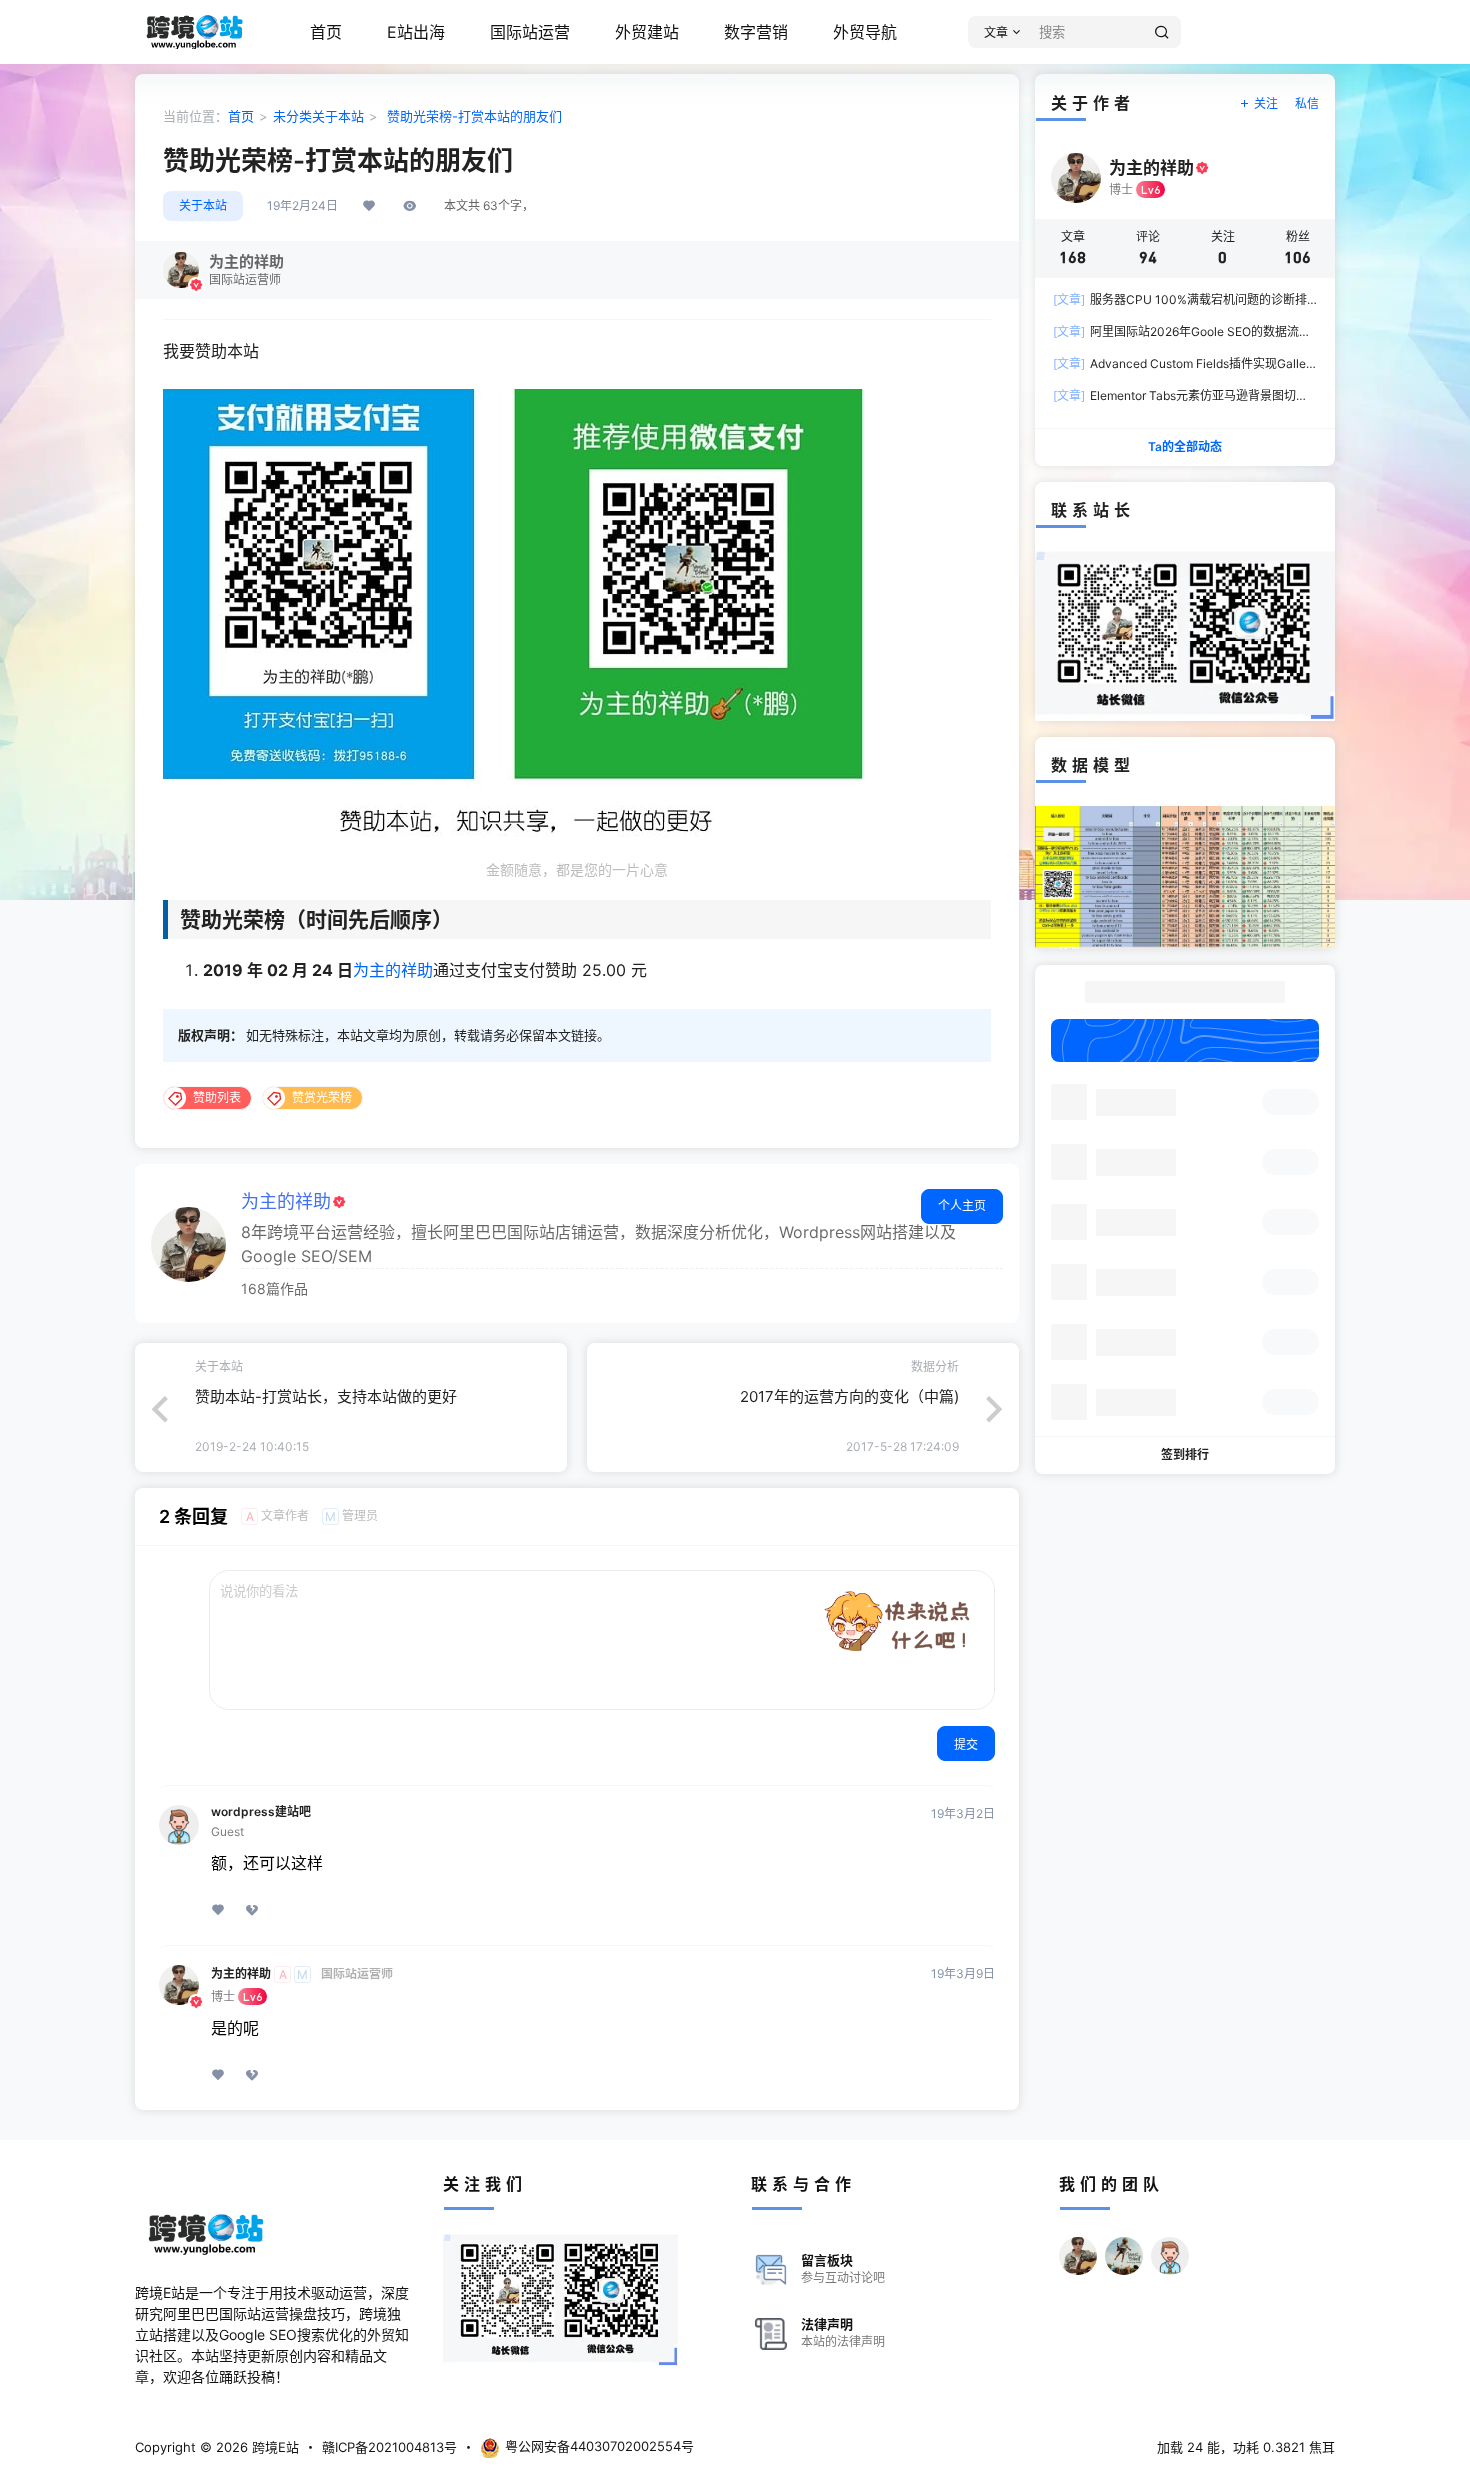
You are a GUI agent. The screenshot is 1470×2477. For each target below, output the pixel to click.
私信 (1307, 103)
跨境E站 (273, 2447)
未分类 (292, 116)
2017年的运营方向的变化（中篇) (849, 1396)
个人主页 (962, 1205)
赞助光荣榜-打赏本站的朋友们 (472, 116)
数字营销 (756, 32)
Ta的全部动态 (1185, 446)
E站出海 (416, 32)
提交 (966, 1744)
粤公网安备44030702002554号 (599, 2446)
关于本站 (338, 116)
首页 (326, 32)
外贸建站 (647, 32)
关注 (1266, 103)
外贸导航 (865, 32)
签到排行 (1185, 1454)
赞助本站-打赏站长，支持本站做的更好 (326, 1396)
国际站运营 (530, 32)
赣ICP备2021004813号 (389, 2447)
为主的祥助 (393, 970)
